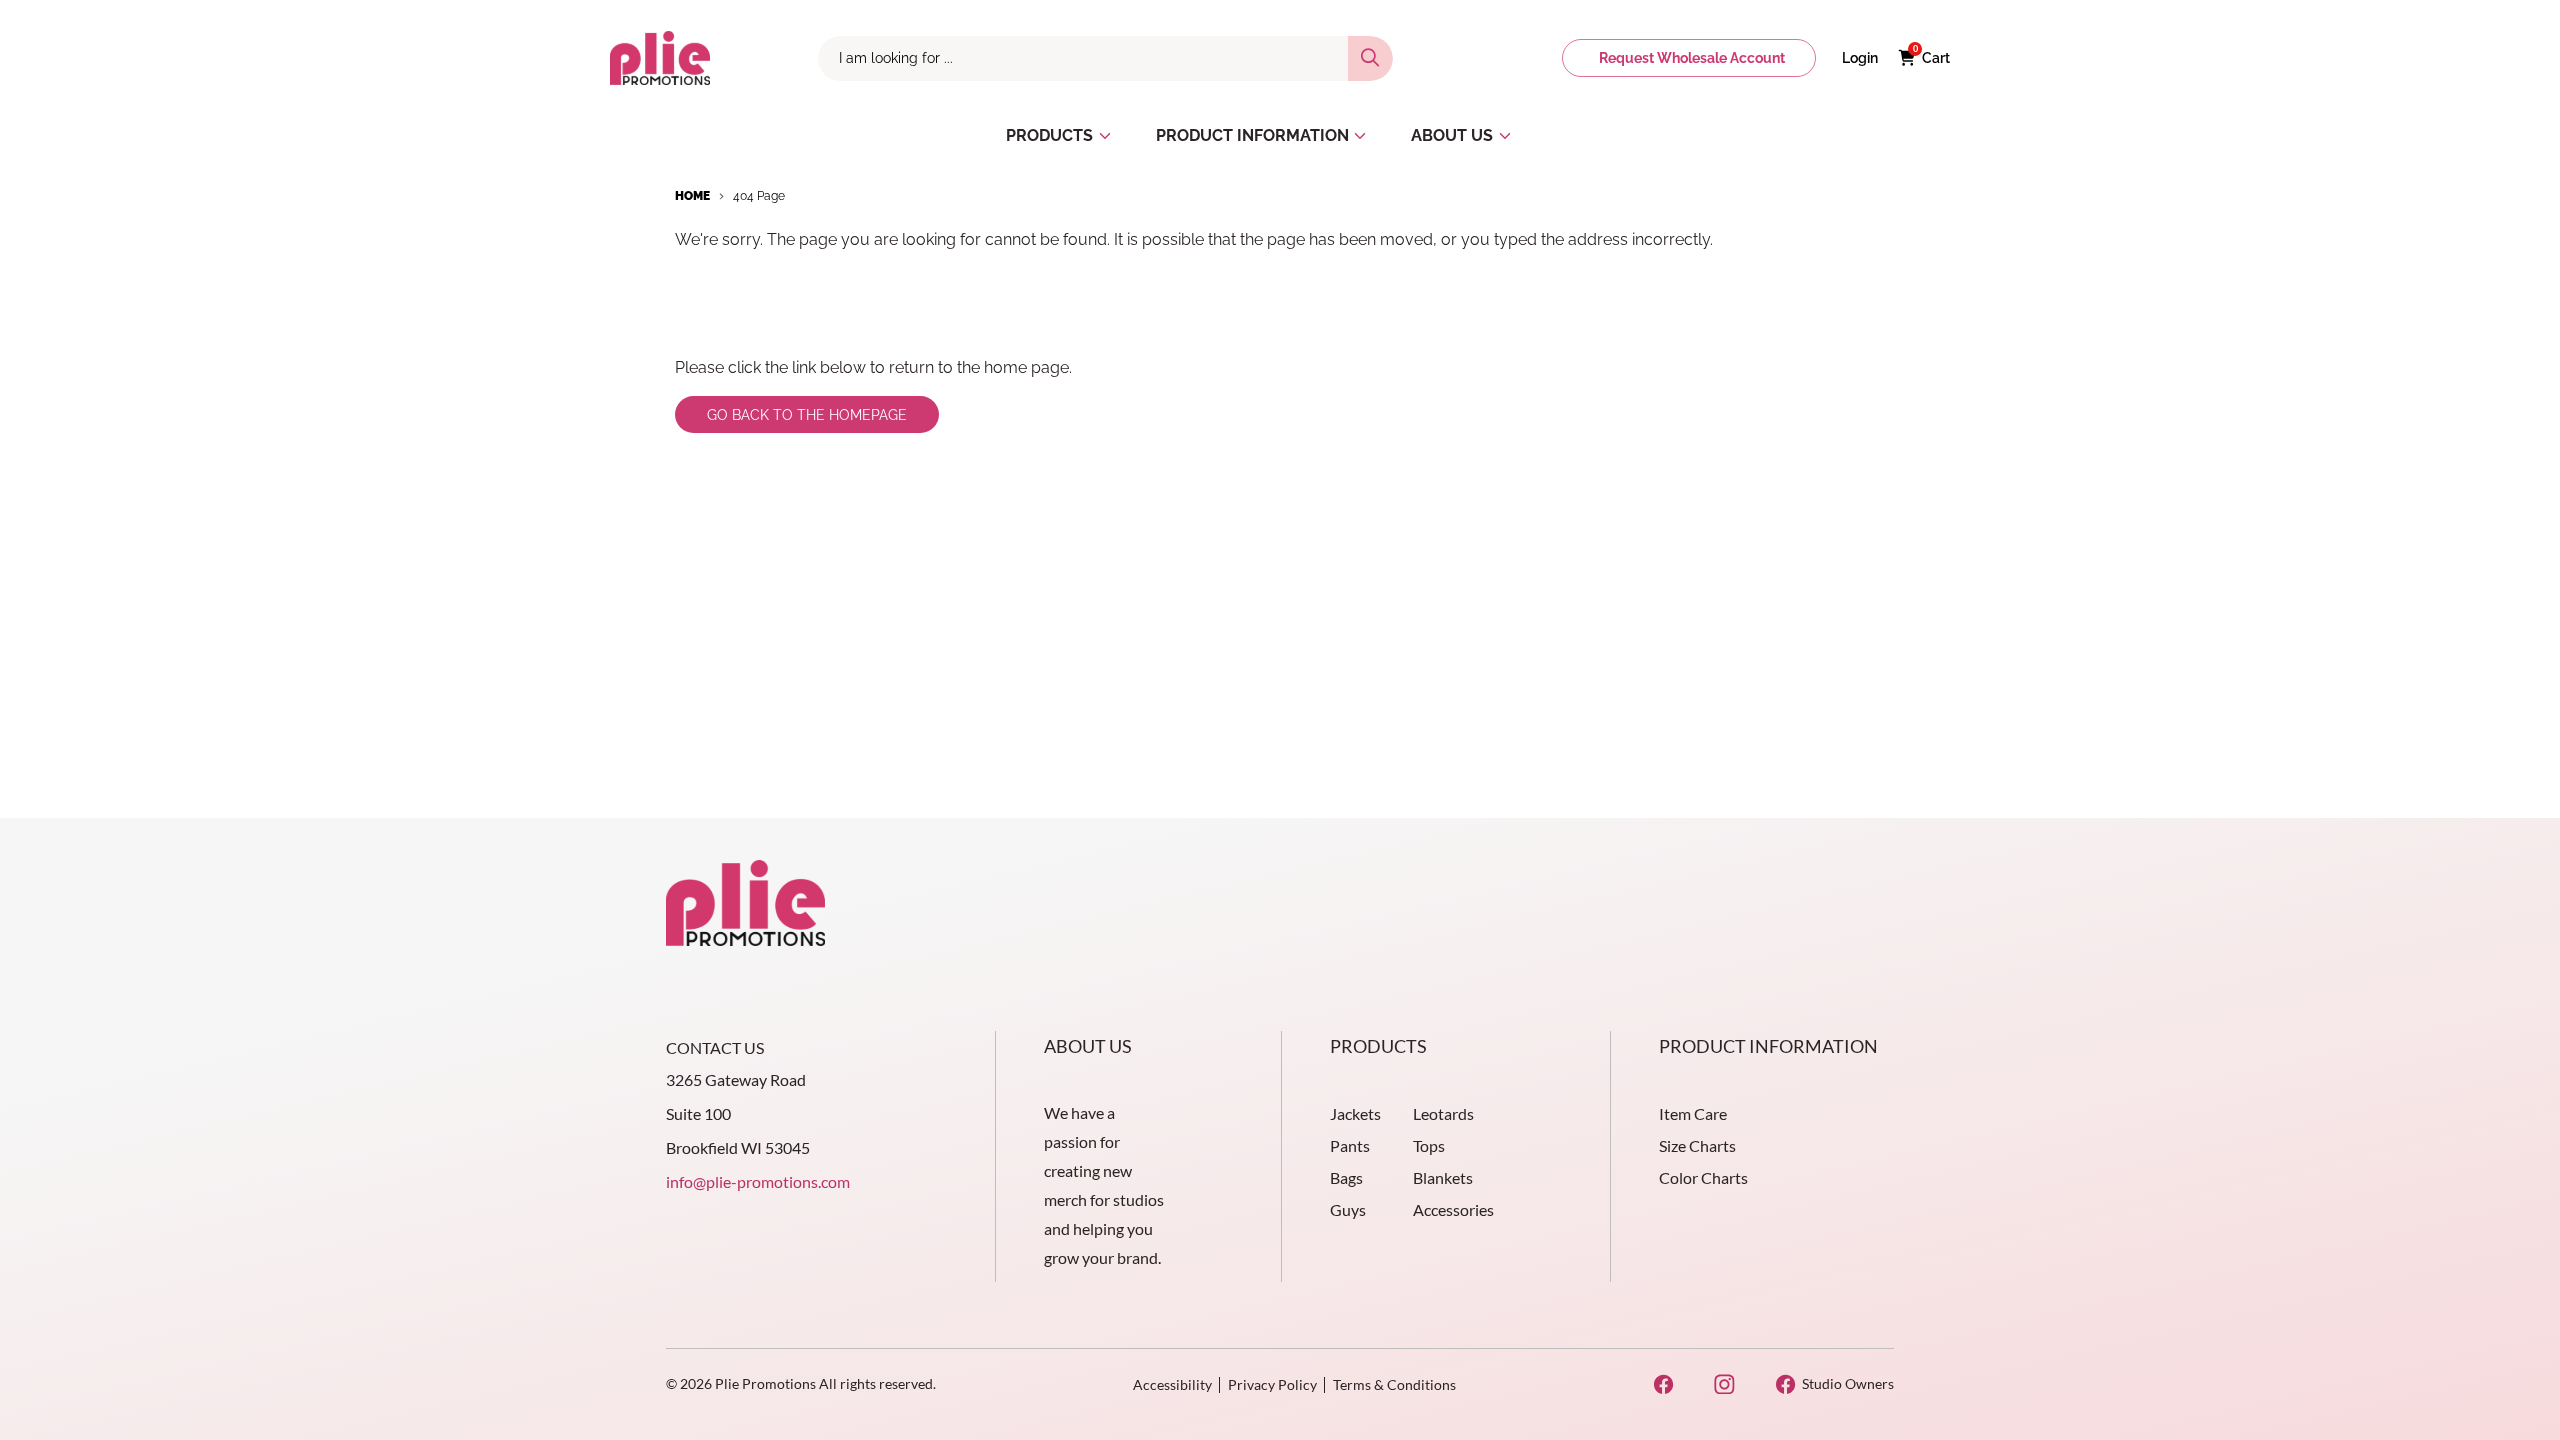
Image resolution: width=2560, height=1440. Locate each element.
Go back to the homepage (807, 415)
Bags (1346, 1177)
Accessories (1453, 1209)
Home (692, 196)
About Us (1088, 1046)
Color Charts (1703, 1177)
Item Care (1693, 1113)
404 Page (759, 196)
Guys (1348, 1209)
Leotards (1443, 1113)
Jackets (1355, 1113)
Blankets (1443, 1177)
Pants (1350, 1145)
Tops (1429, 1145)
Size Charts (1697, 1145)
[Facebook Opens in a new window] (1663, 1384)
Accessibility (1172, 1384)
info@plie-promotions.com (758, 1181)
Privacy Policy (1272, 1384)
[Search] (1370, 58)
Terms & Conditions (1394, 1384)
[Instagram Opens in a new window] (1724, 1384)
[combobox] (1083, 58)
